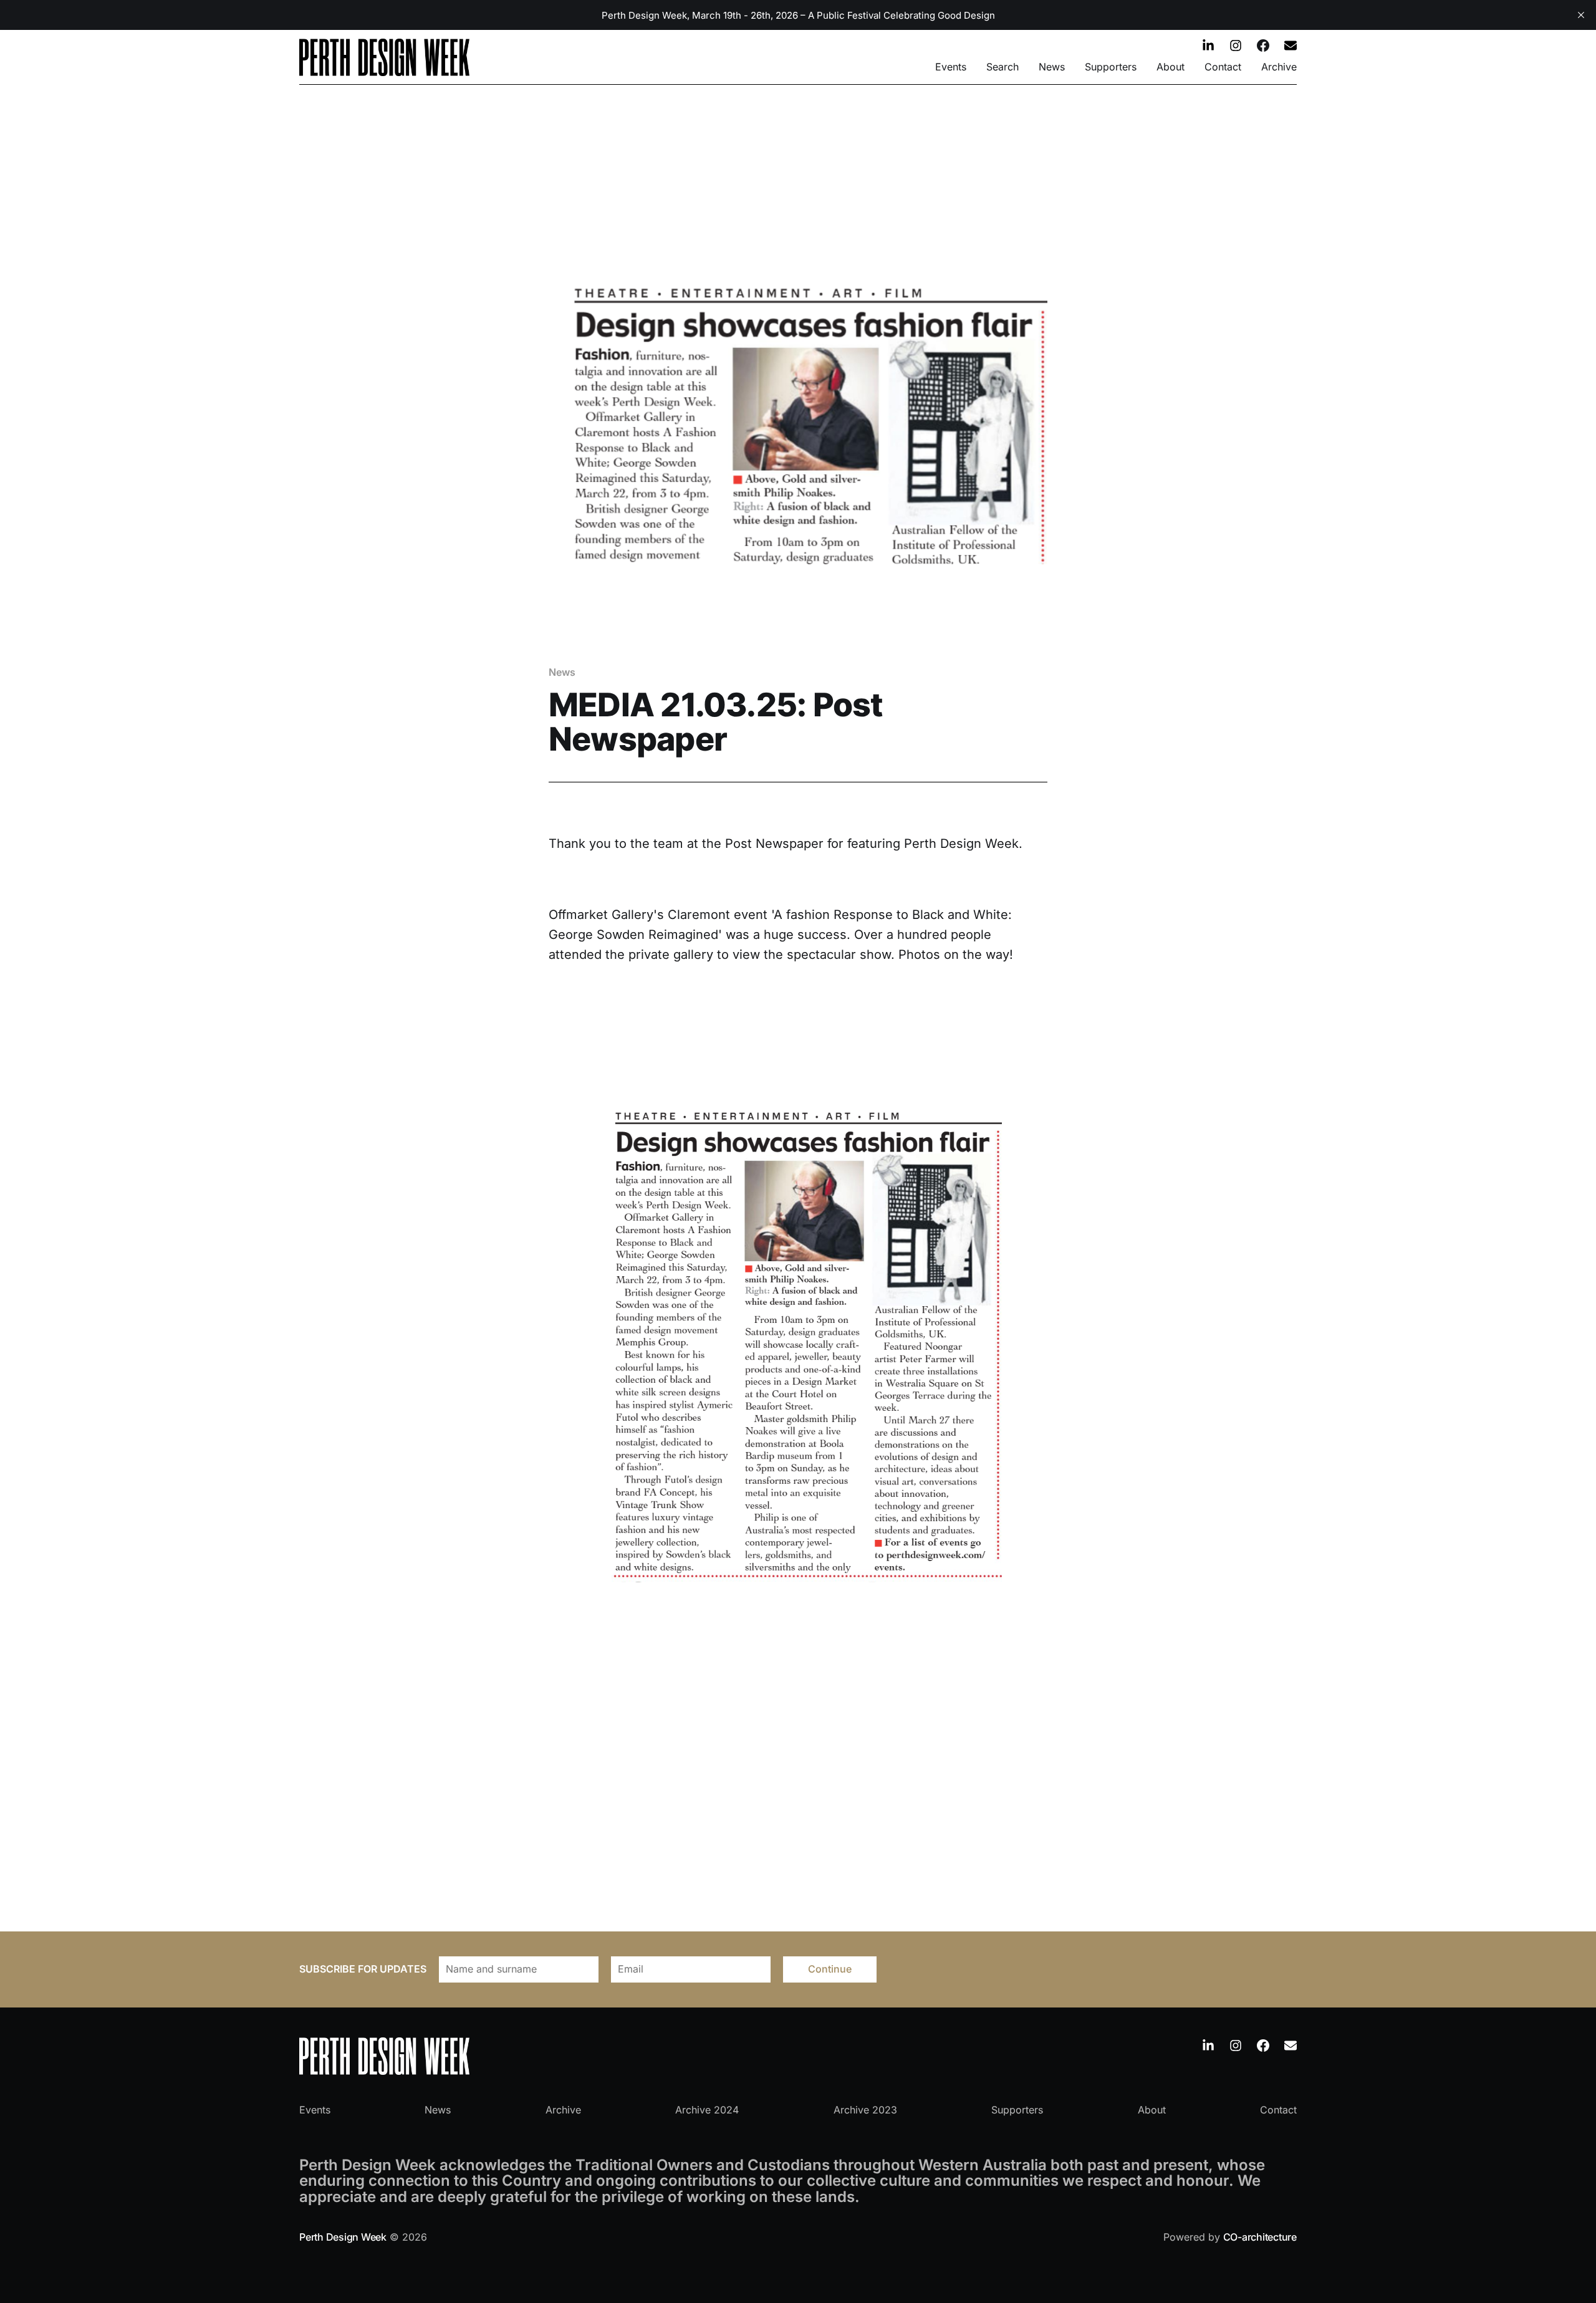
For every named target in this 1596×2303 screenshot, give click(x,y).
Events (951, 67)
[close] (1581, 15)
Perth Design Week (343, 2237)
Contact (1223, 67)
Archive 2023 (865, 2110)
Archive (1279, 67)
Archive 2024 (707, 2110)
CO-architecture (1260, 2237)
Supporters (1111, 67)
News (1052, 67)
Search (1002, 67)
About (1171, 67)
